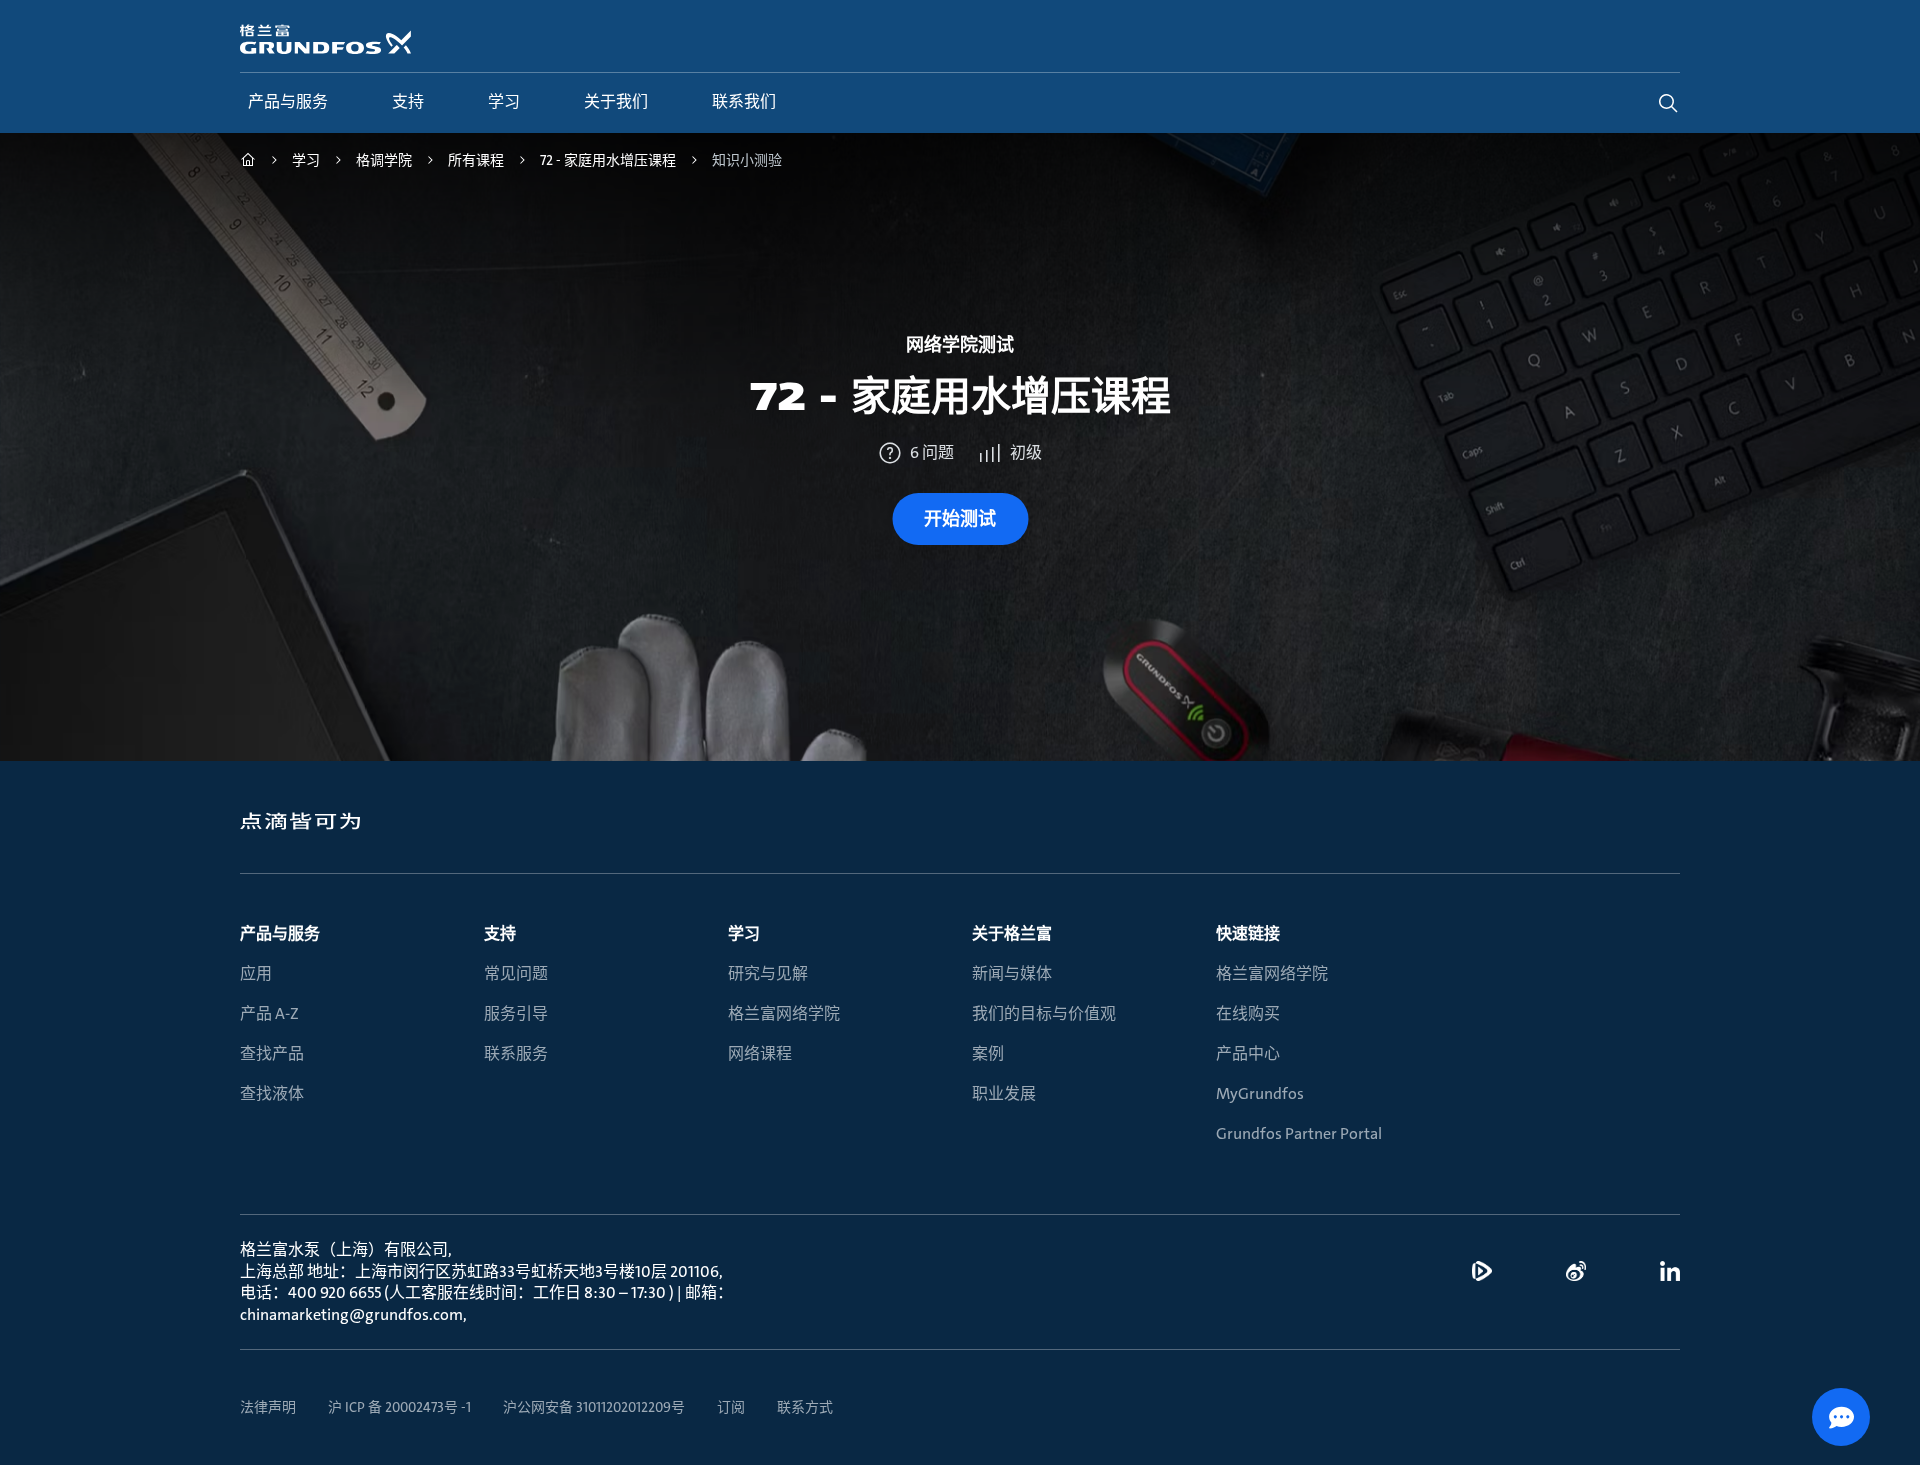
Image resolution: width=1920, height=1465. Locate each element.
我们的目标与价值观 (1044, 1013)
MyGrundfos (1260, 1093)
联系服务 (516, 1053)
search (1668, 103)
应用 (256, 973)
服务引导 (516, 1013)
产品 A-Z (269, 1013)
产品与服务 (280, 933)
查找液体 (272, 1093)
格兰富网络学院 (784, 1013)
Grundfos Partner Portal (1299, 1133)
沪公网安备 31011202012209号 (594, 1407)
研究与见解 (768, 973)
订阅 (731, 1407)
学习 (744, 933)
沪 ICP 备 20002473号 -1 (399, 1407)
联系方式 (805, 1407)
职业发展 (1004, 1093)
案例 (988, 1053)
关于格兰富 (1012, 933)
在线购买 (1248, 1013)
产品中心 (1248, 1053)
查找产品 (272, 1053)
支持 (500, 933)
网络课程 (760, 1053)
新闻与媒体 (1012, 973)
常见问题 (516, 973)
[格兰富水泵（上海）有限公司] (248, 162)
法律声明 (268, 1407)
